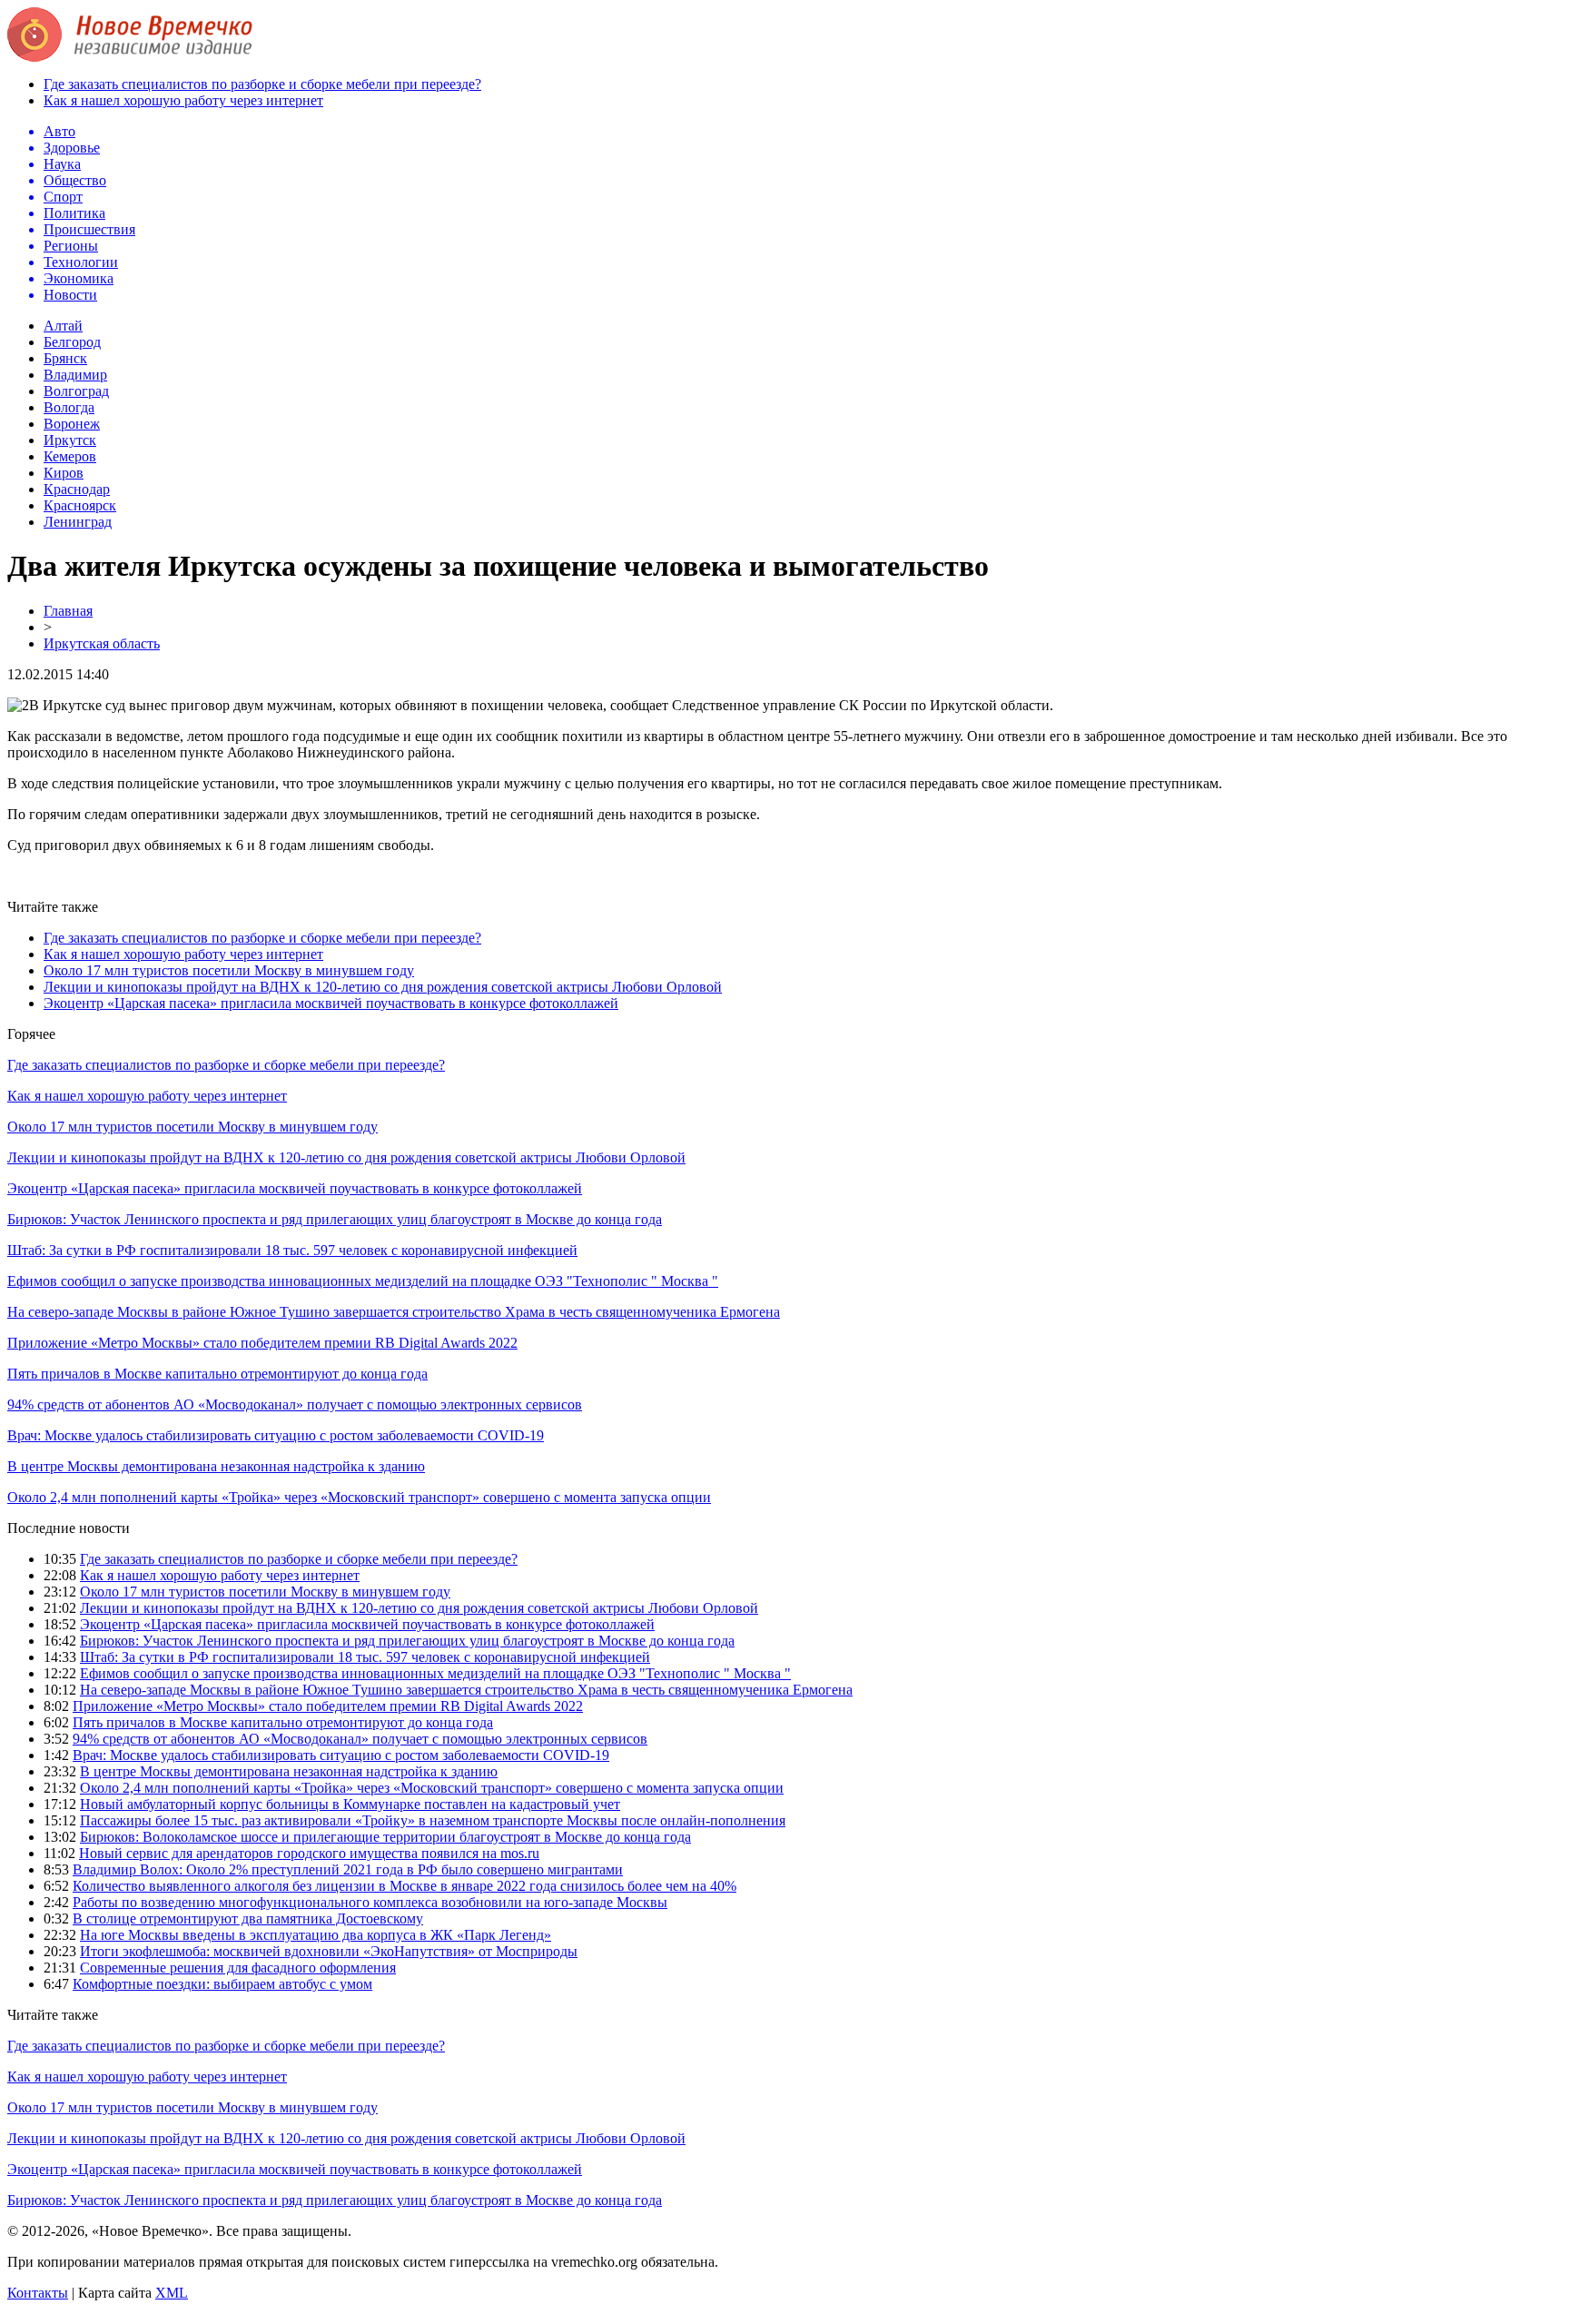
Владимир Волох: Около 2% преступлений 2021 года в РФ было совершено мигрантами (348, 1869)
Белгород (72, 342)
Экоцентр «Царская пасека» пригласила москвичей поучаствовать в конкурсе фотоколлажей (331, 1003)
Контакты (38, 2293)
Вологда (69, 407)
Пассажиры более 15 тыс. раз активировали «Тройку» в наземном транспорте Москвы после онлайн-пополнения (433, 1820)
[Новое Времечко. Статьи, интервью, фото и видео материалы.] (130, 57)
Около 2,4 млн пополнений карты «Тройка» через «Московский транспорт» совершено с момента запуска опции (359, 1497)
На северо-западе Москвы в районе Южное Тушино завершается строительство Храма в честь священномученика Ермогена (394, 1312)
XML (172, 2293)
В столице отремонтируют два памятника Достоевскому (248, 1919)
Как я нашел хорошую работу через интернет (183, 100)
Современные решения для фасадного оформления (238, 1968)
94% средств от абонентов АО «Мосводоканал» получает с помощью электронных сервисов (295, 1404)
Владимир (75, 375)
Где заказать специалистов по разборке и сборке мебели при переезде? (262, 84)
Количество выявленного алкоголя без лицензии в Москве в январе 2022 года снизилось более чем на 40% (405, 1886)
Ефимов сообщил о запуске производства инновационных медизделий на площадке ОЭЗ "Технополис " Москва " (363, 1281)
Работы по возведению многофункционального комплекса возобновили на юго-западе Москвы (370, 1902)
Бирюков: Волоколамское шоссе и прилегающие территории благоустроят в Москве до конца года (385, 1837)
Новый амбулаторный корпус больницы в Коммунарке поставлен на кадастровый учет (350, 1804)
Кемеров (70, 456)
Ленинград (78, 522)
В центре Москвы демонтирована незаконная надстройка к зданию (216, 1466)
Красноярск (80, 505)
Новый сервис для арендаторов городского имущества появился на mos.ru (309, 1853)
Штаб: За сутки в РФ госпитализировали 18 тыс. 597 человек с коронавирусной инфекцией (292, 1250)
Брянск (65, 358)
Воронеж (72, 424)
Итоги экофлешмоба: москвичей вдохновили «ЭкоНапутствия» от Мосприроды (329, 1951)
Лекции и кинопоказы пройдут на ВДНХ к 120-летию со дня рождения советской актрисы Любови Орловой (383, 987)
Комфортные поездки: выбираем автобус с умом (222, 1984)
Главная (68, 611)
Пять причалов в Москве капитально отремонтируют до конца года (217, 1374)
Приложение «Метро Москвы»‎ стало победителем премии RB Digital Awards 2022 (262, 1343)
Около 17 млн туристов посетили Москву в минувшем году (229, 970)
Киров (64, 473)
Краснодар (77, 489)
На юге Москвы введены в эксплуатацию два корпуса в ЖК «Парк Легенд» (316, 1935)
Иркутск (70, 440)
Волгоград (76, 391)
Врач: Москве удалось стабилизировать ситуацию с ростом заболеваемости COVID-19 (276, 1435)
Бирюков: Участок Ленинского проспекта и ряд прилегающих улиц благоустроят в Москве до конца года (335, 1219)
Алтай (63, 326)
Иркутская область (102, 643)
